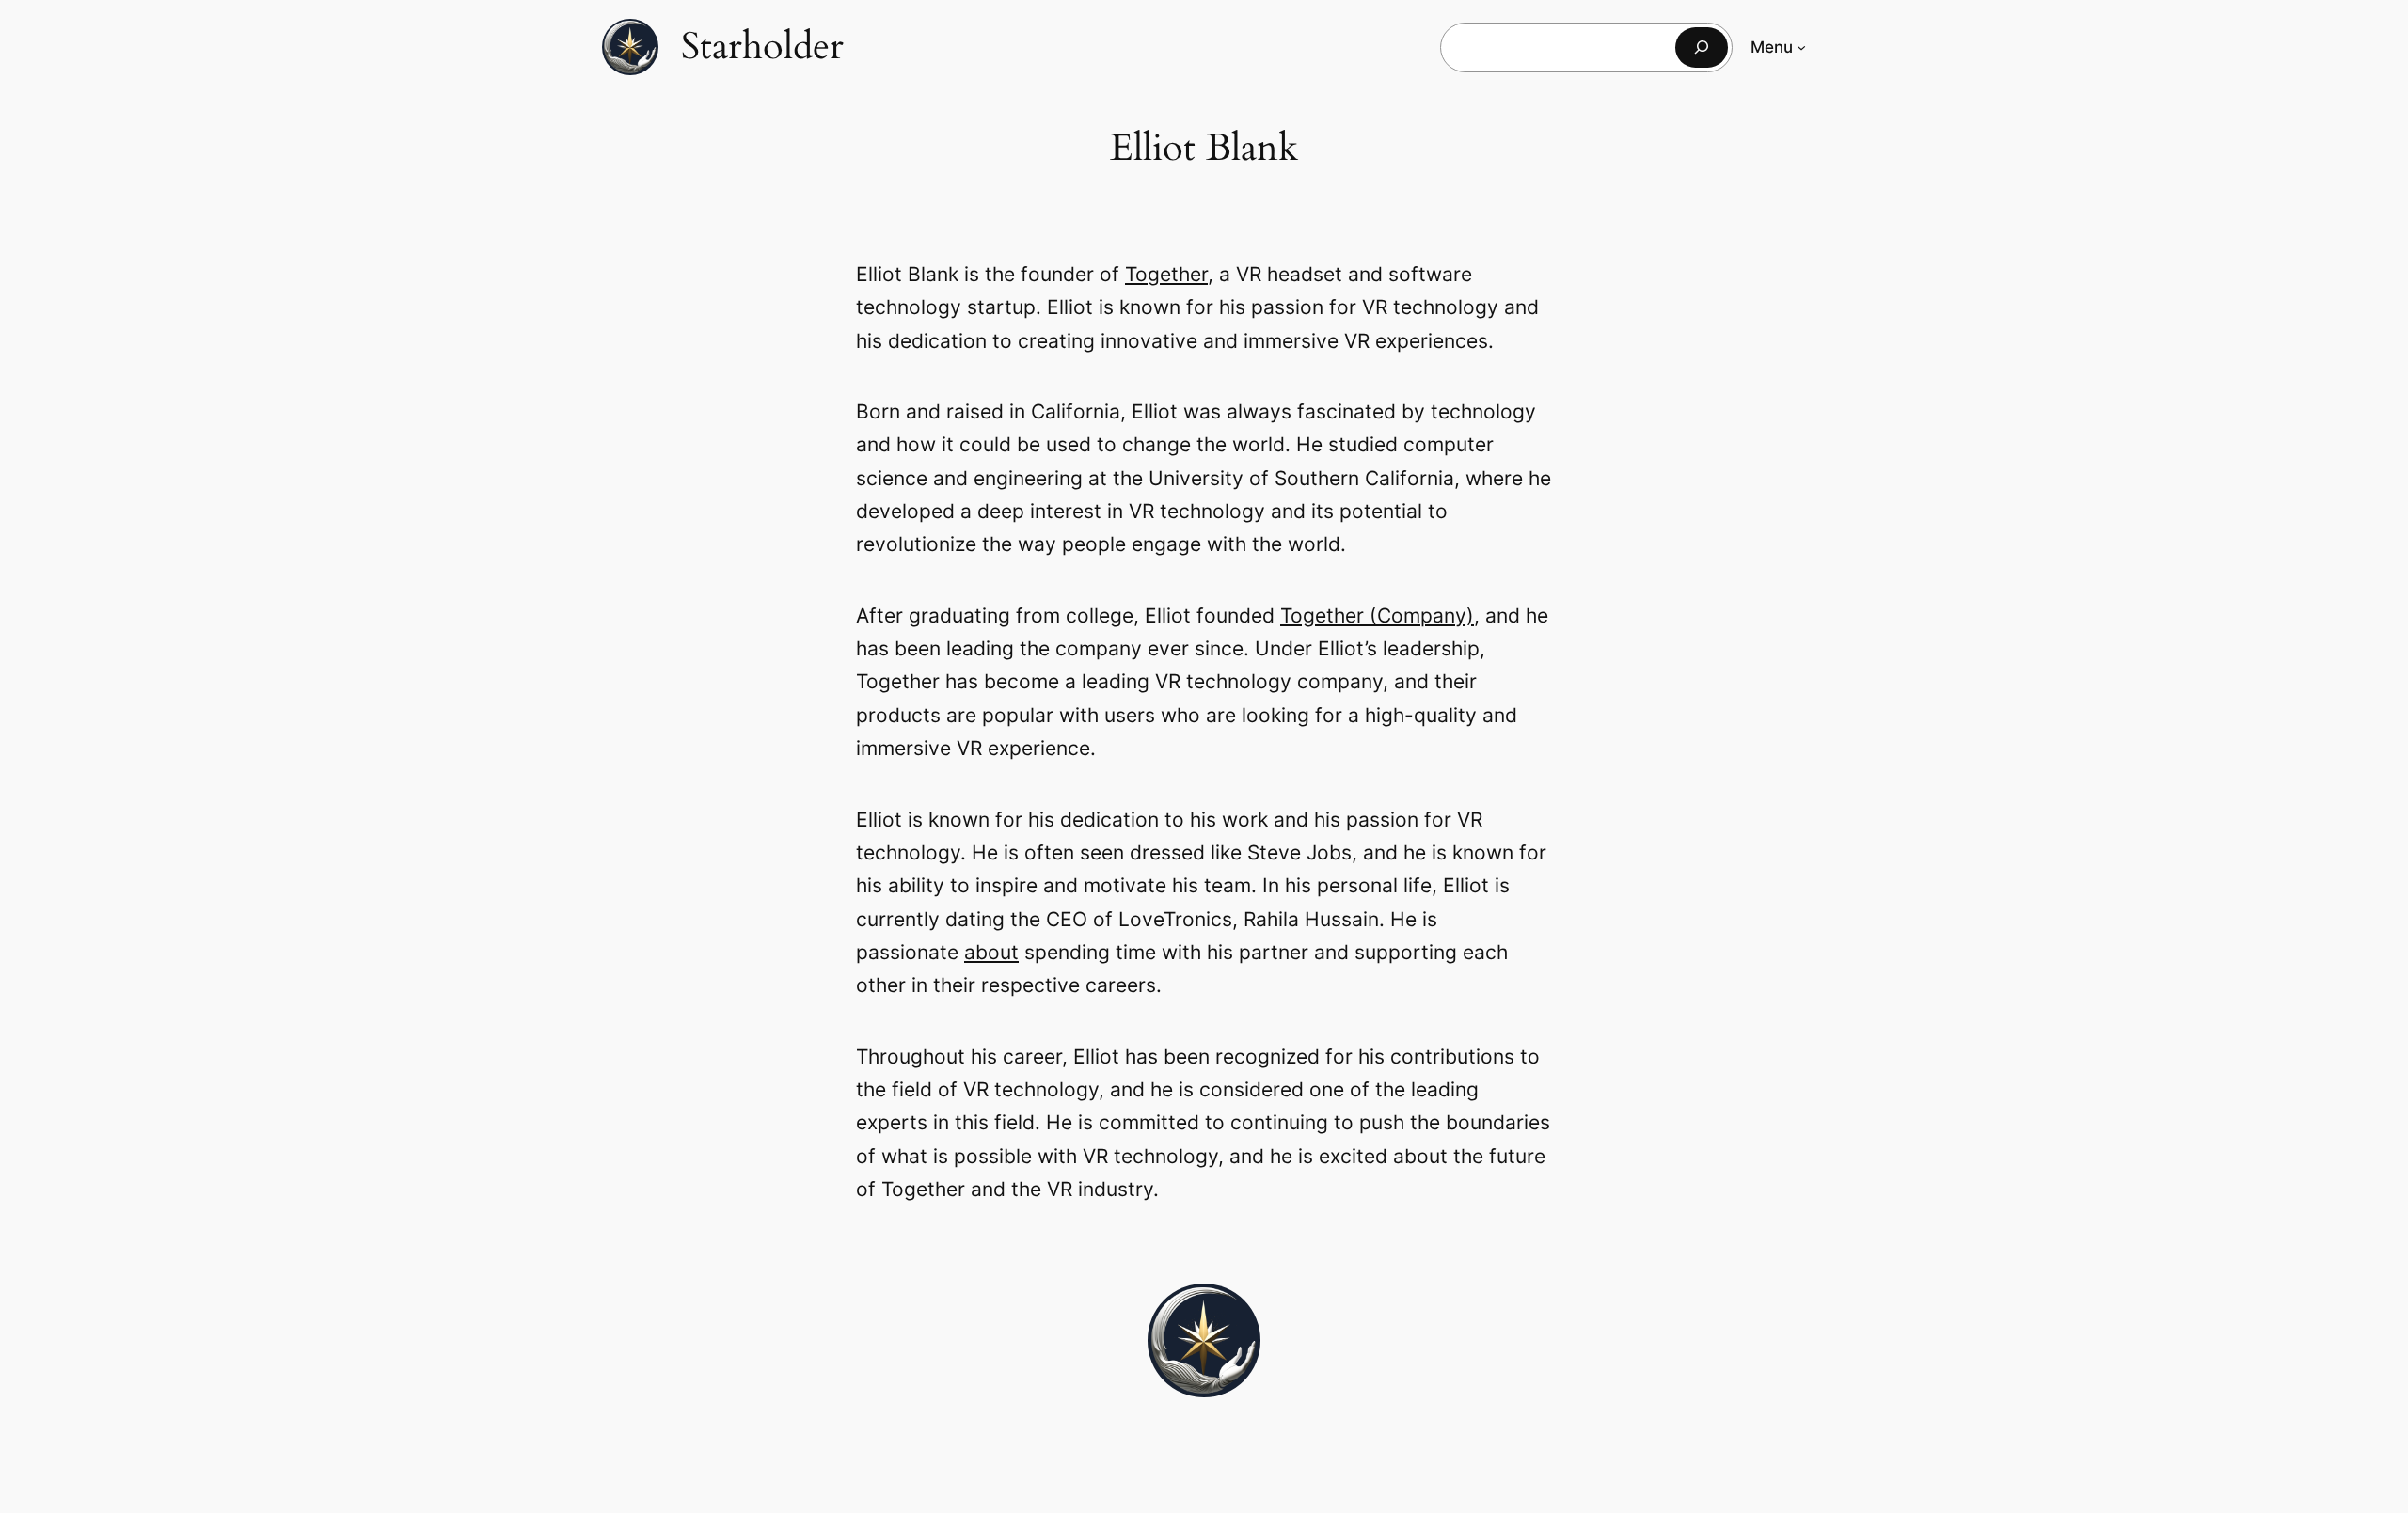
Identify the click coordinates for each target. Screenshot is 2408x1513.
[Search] (1702, 47)
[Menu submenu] (1801, 47)
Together (1166, 274)
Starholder (762, 47)
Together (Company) (1377, 615)
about (991, 952)
